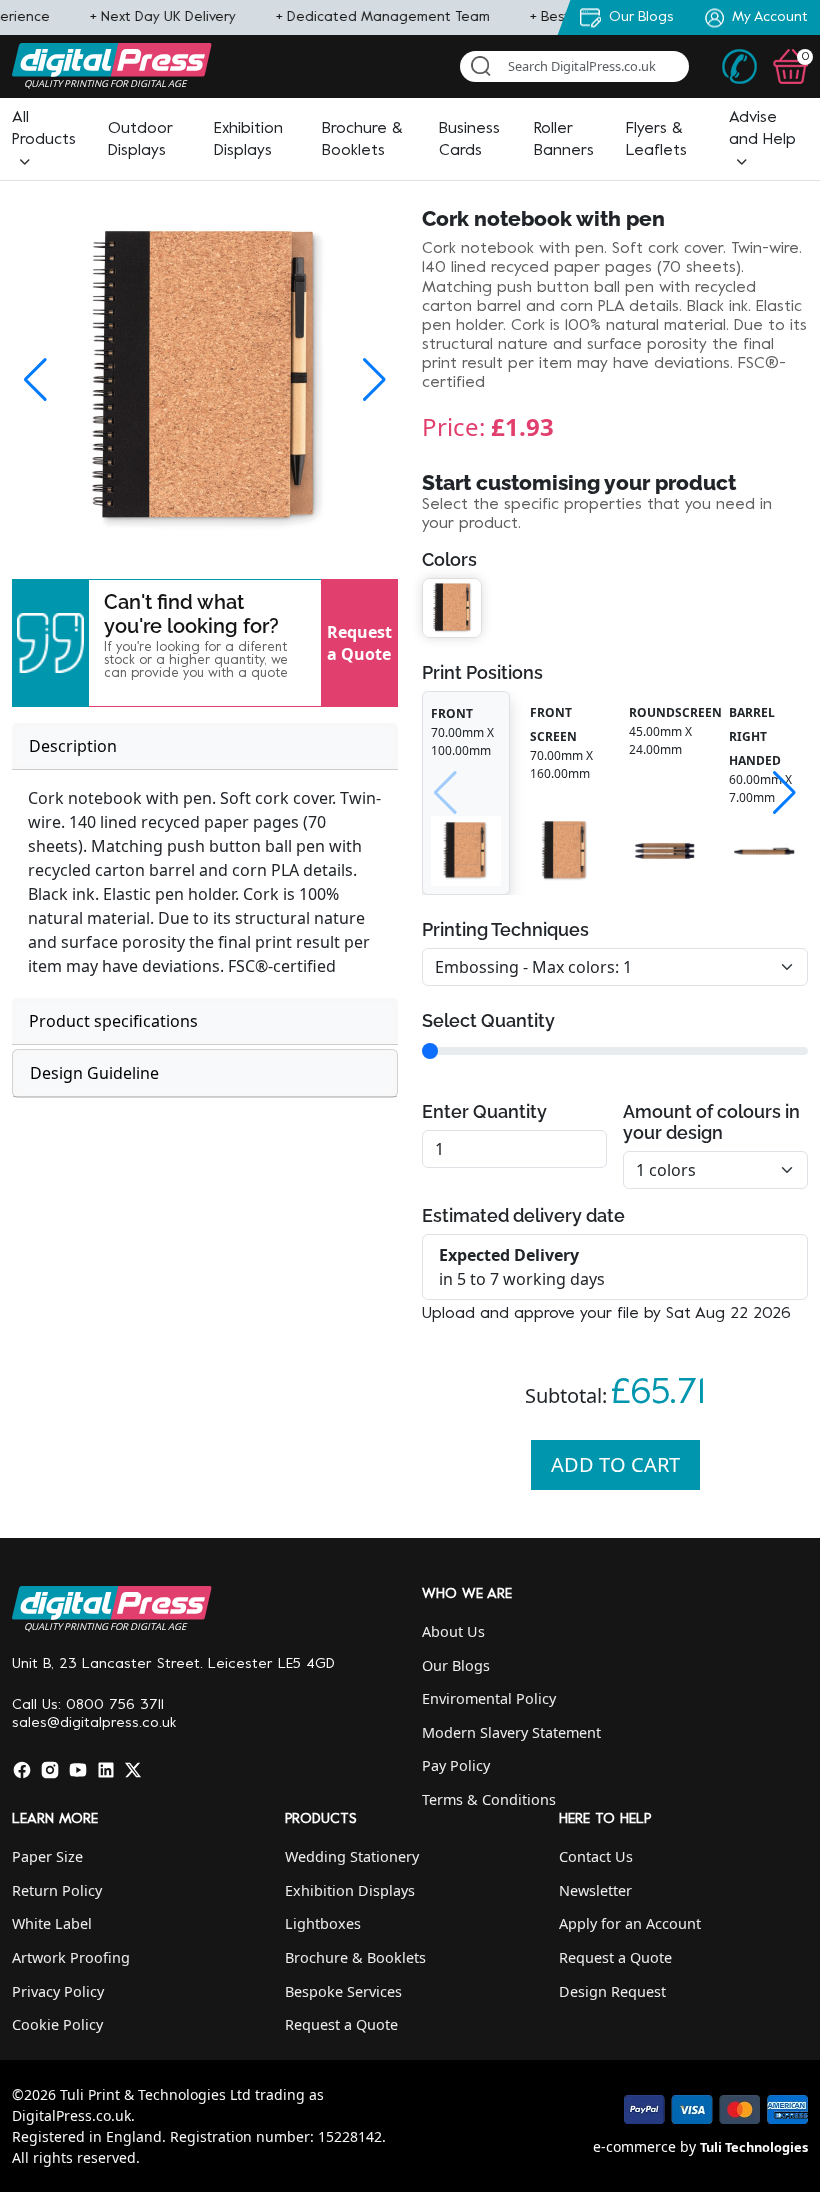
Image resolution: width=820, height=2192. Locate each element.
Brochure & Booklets (355, 1957)
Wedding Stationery (352, 1856)
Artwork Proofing (71, 1957)
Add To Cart (615, 1464)
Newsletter (595, 1890)
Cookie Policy (57, 2024)
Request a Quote (359, 643)
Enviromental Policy (489, 1698)
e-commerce (634, 2146)
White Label (52, 1923)
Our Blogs (456, 1665)
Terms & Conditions (489, 1799)
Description (73, 746)
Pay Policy (456, 1765)
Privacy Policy (58, 1991)
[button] (44, 140)
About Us (453, 1631)
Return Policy (57, 1890)
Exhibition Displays (350, 1890)
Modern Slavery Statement (511, 1732)
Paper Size (47, 1856)
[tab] (205, 746)
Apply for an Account (630, 1923)
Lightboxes (323, 1923)
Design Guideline (94, 1073)
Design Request (612, 1991)
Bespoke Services (343, 1991)
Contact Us (596, 1856)
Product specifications (113, 1021)
